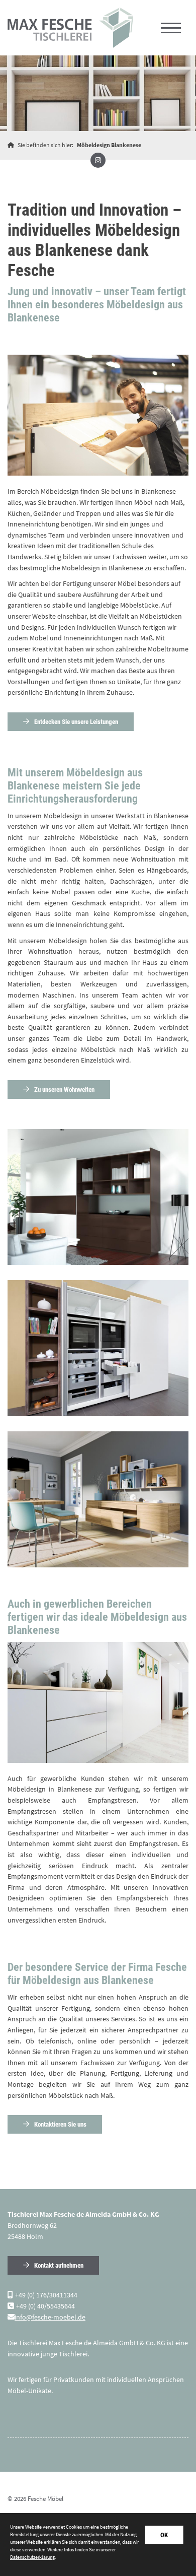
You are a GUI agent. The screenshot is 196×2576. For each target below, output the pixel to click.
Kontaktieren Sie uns (60, 2124)
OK (164, 2535)
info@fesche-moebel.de (50, 2317)
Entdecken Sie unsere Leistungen (76, 722)
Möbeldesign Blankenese (109, 145)
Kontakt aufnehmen (59, 2265)
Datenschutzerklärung (32, 2557)
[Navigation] (171, 28)
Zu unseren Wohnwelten (64, 1089)
